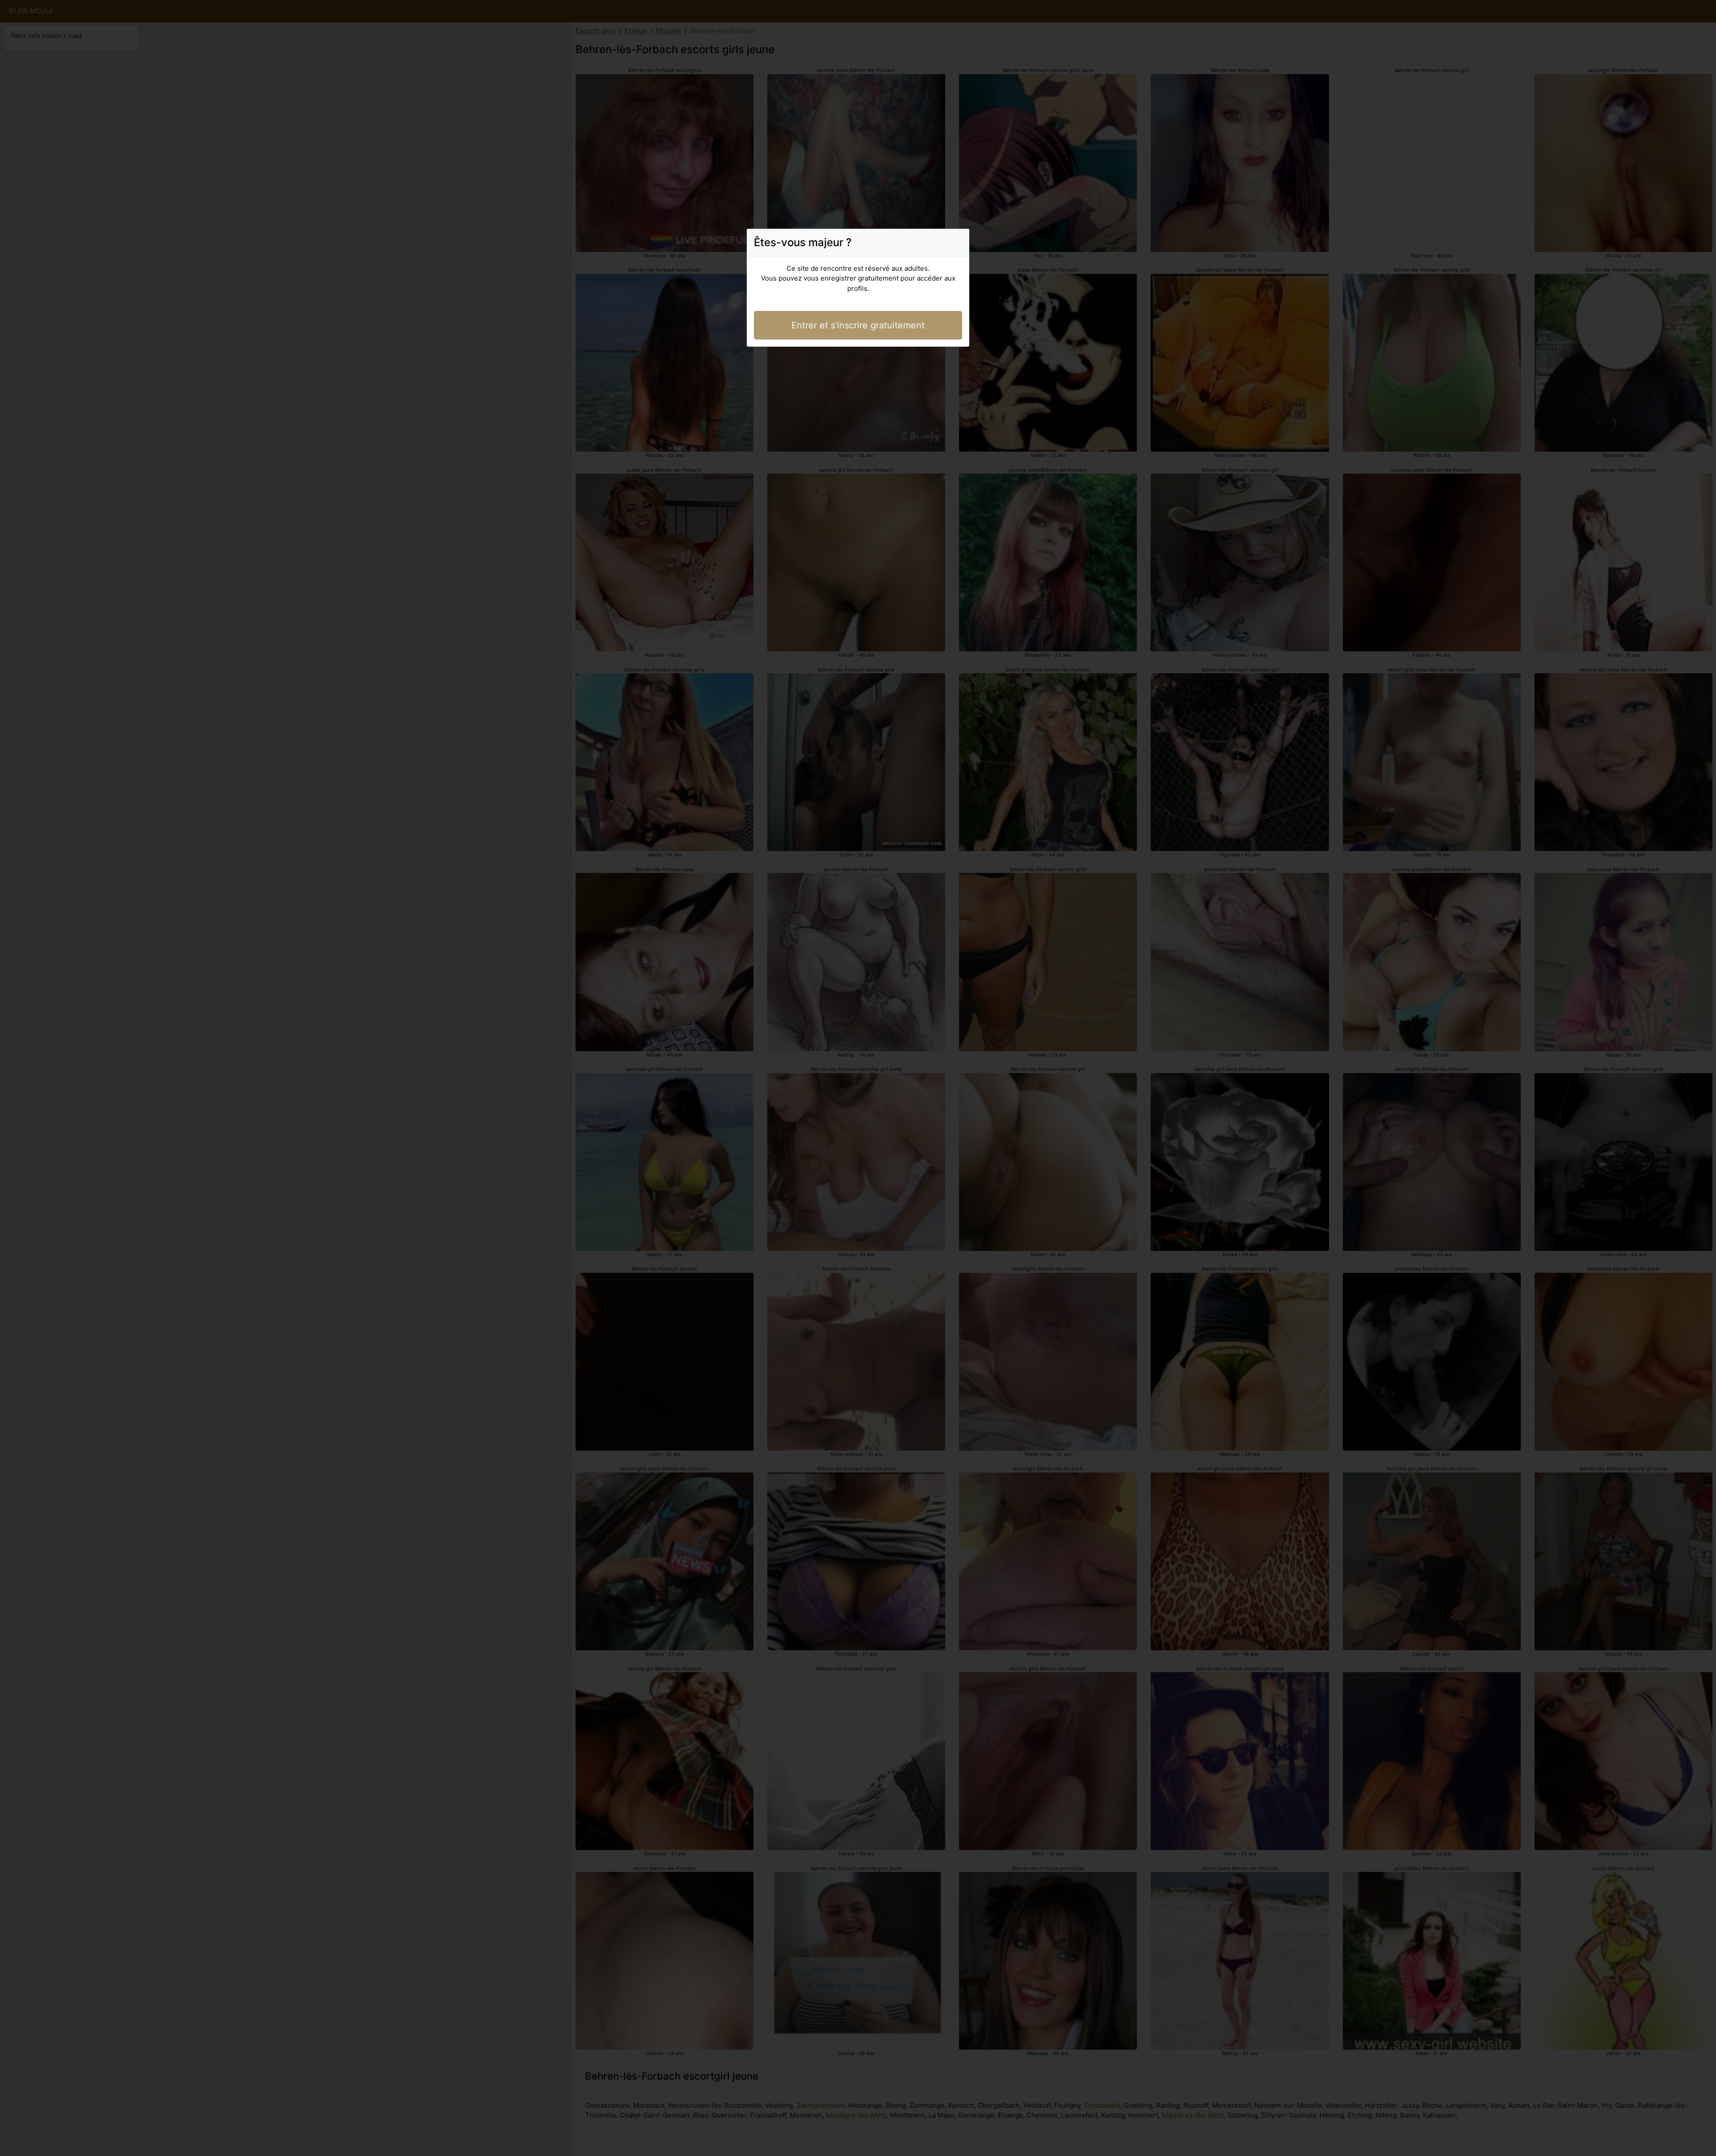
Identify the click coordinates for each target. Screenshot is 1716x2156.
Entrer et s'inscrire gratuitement (858, 325)
